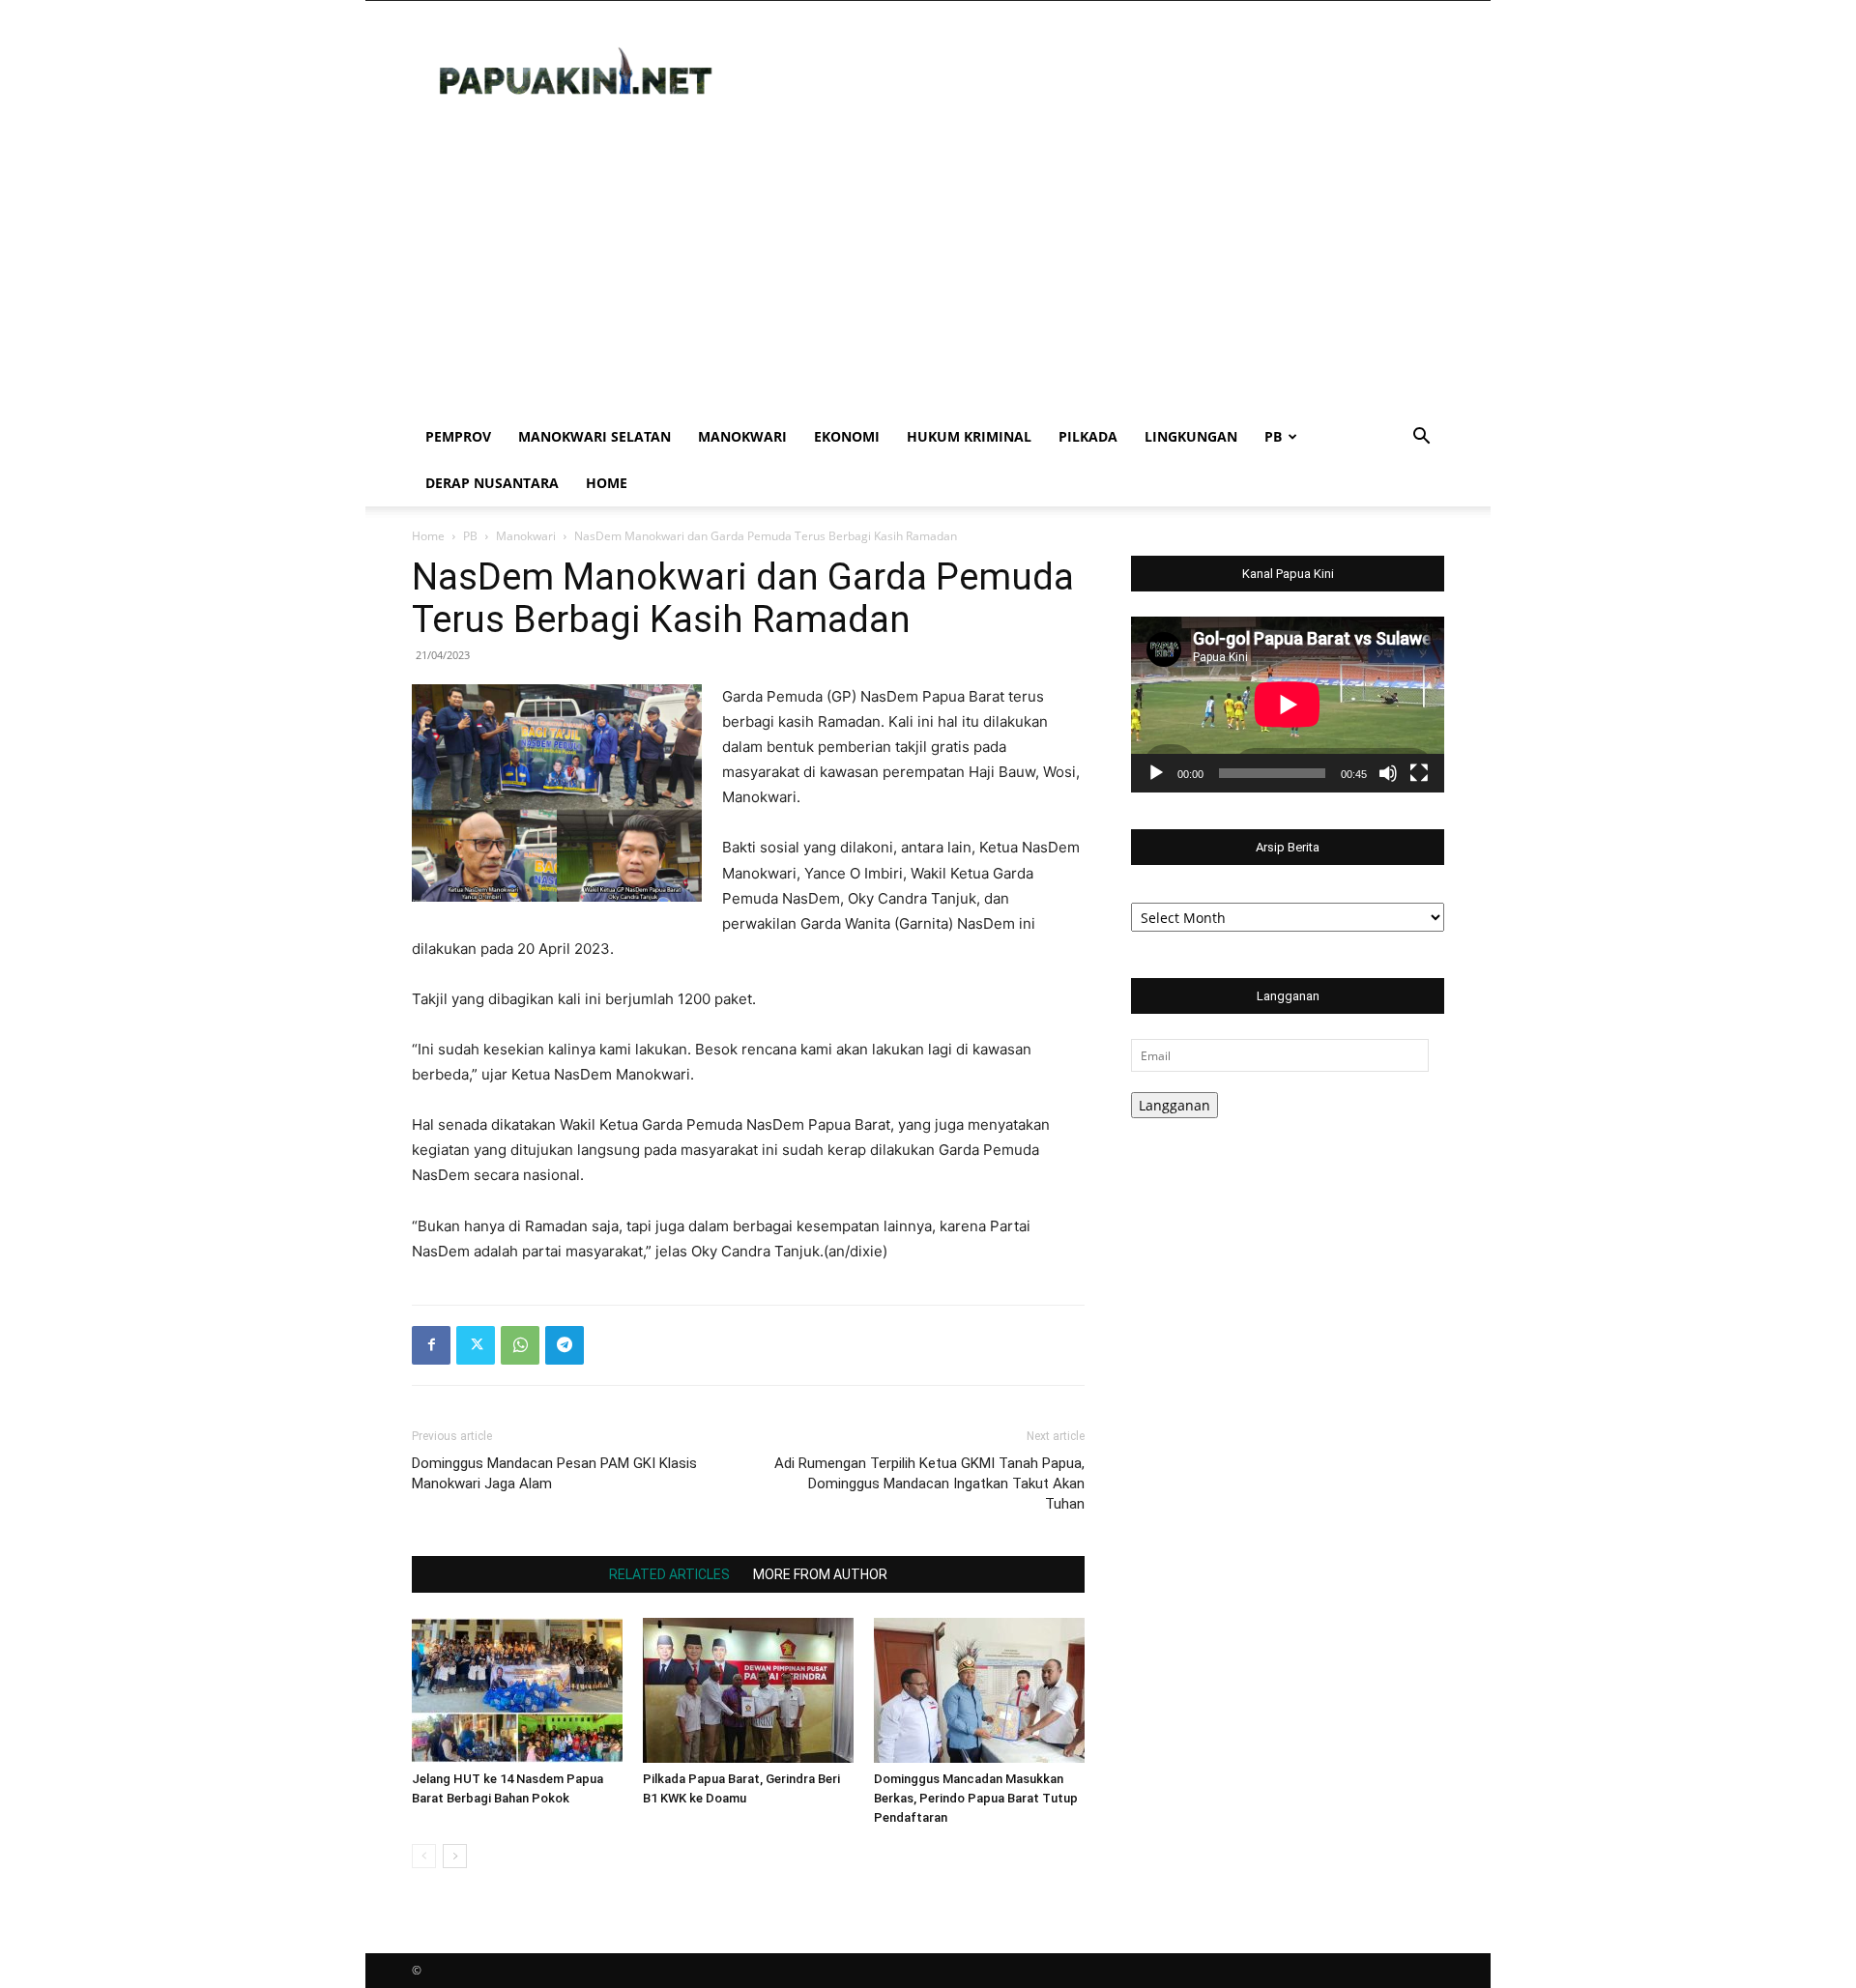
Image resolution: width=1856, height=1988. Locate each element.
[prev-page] (424, 1856)
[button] (1421, 438)
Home (607, 483)
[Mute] (1388, 773)
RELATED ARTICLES (669, 1574)
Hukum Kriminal (969, 436)
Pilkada (1088, 436)
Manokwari (742, 436)
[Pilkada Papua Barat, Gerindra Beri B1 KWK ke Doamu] (748, 1690)
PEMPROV (458, 436)
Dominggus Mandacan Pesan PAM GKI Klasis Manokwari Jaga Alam (554, 1473)
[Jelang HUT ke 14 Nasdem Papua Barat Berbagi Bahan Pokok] (517, 1690)
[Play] (1156, 773)
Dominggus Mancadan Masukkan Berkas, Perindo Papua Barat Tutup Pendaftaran (976, 1798)
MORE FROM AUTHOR (820, 1574)
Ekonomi (847, 436)
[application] (1288, 705)
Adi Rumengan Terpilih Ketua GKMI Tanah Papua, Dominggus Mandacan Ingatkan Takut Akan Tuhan (929, 1484)
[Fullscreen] (1419, 773)
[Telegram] (565, 1345)
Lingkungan (1191, 436)
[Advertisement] (928, 269)
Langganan (1174, 1105)
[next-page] (455, 1856)
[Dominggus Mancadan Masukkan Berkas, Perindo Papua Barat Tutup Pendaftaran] (979, 1690)
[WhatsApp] (520, 1345)
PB (1273, 436)
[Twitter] (476, 1345)
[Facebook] (431, 1345)
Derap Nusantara (492, 483)
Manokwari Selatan (594, 436)
